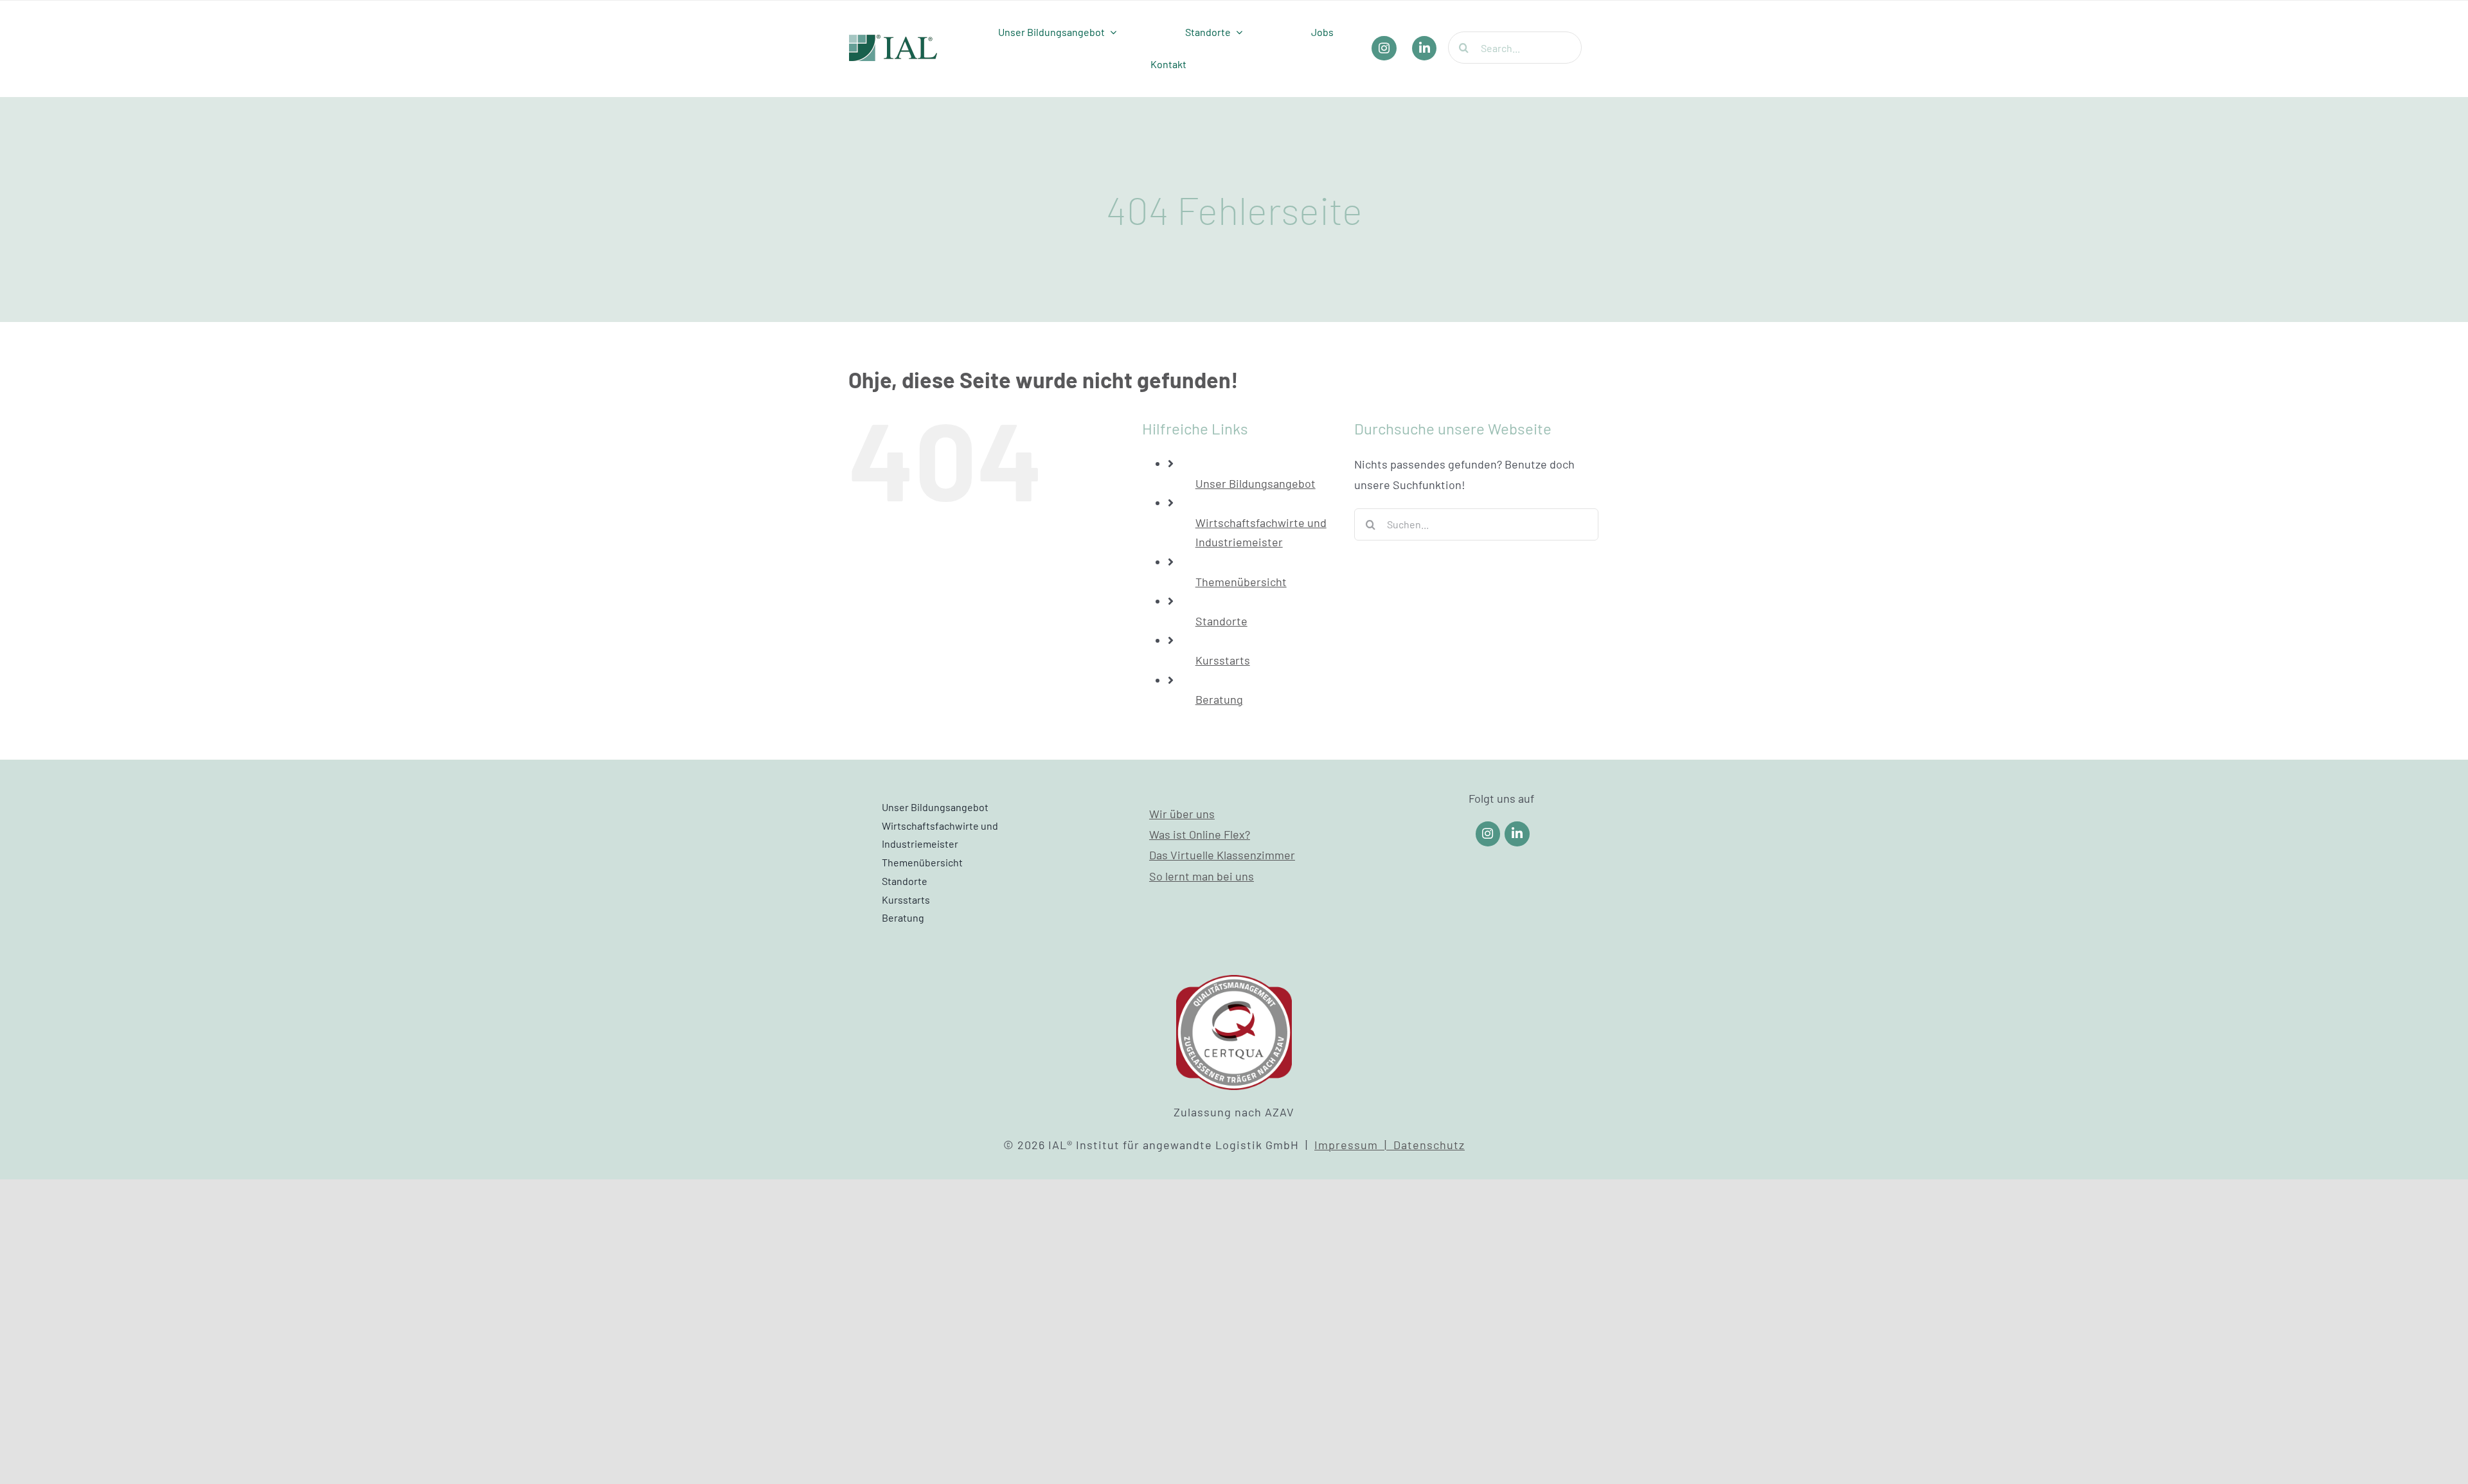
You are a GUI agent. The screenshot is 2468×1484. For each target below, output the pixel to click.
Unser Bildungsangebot (1256, 483)
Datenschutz (1429, 1145)
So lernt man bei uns (1202, 876)
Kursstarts (1223, 660)
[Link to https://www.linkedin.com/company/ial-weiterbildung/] (1517, 834)
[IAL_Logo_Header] (893, 40)
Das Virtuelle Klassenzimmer (1222, 855)
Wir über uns (1182, 814)
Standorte (1221, 621)
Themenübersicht (1241, 582)
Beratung (1219, 699)
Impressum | (1354, 1145)
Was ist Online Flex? (1200, 834)
